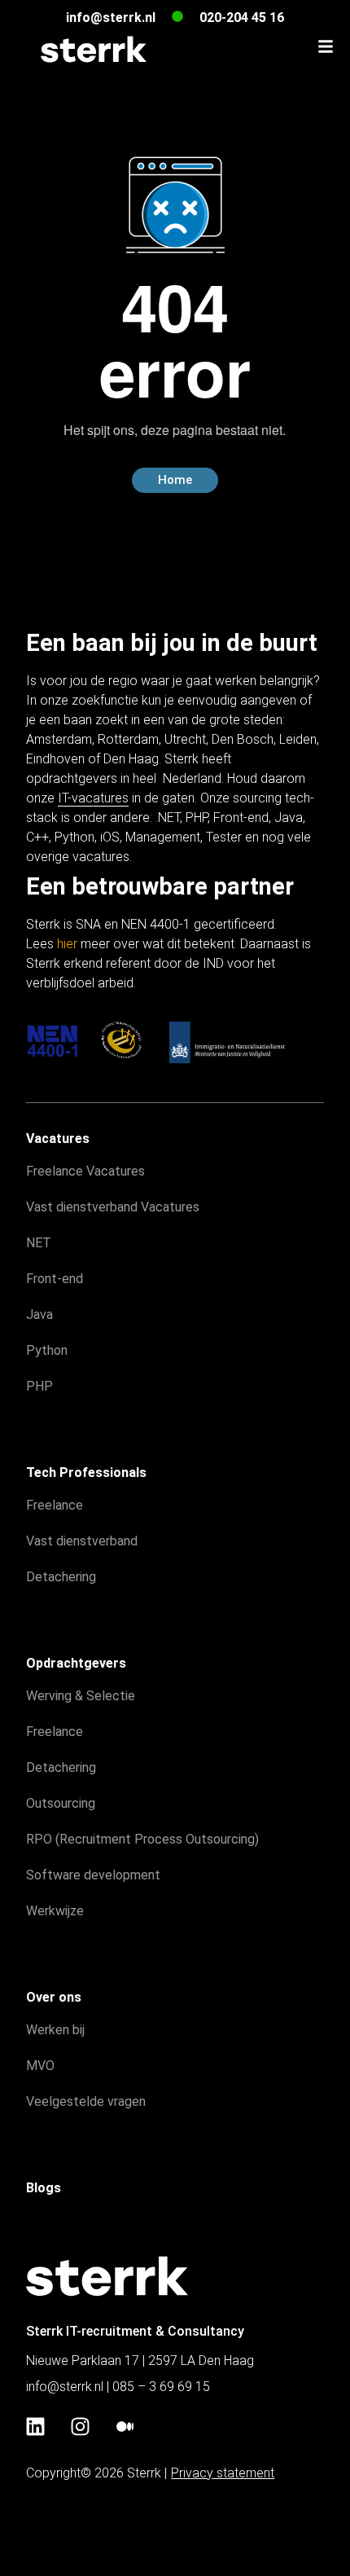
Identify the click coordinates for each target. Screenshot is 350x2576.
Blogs (44, 2188)
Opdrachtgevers (76, 1663)
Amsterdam (59, 739)
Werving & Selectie (81, 1696)
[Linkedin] (35, 2427)
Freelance (55, 1505)
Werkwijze (55, 1911)
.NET (168, 818)
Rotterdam (128, 739)
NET (39, 1243)
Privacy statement (223, 2473)
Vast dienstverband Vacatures (113, 1207)
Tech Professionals (86, 1473)
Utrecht (185, 739)
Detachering (61, 1577)
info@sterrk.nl (111, 18)
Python (74, 837)
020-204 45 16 (242, 18)
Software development (93, 1875)
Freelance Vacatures (85, 1171)
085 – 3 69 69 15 (161, 2387)
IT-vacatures (93, 798)
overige (48, 857)
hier (67, 944)
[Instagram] (80, 2427)
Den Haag (131, 759)
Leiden (298, 739)
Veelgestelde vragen (86, 2101)
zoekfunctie (105, 700)
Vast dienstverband (82, 1541)
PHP (197, 818)
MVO (40, 2066)
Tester (224, 837)
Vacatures (58, 1139)
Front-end (241, 818)
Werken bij (55, 2030)
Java (289, 818)
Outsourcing (61, 1803)
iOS (110, 837)
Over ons (54, 1997)
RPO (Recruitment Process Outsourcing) (142, 1839)
